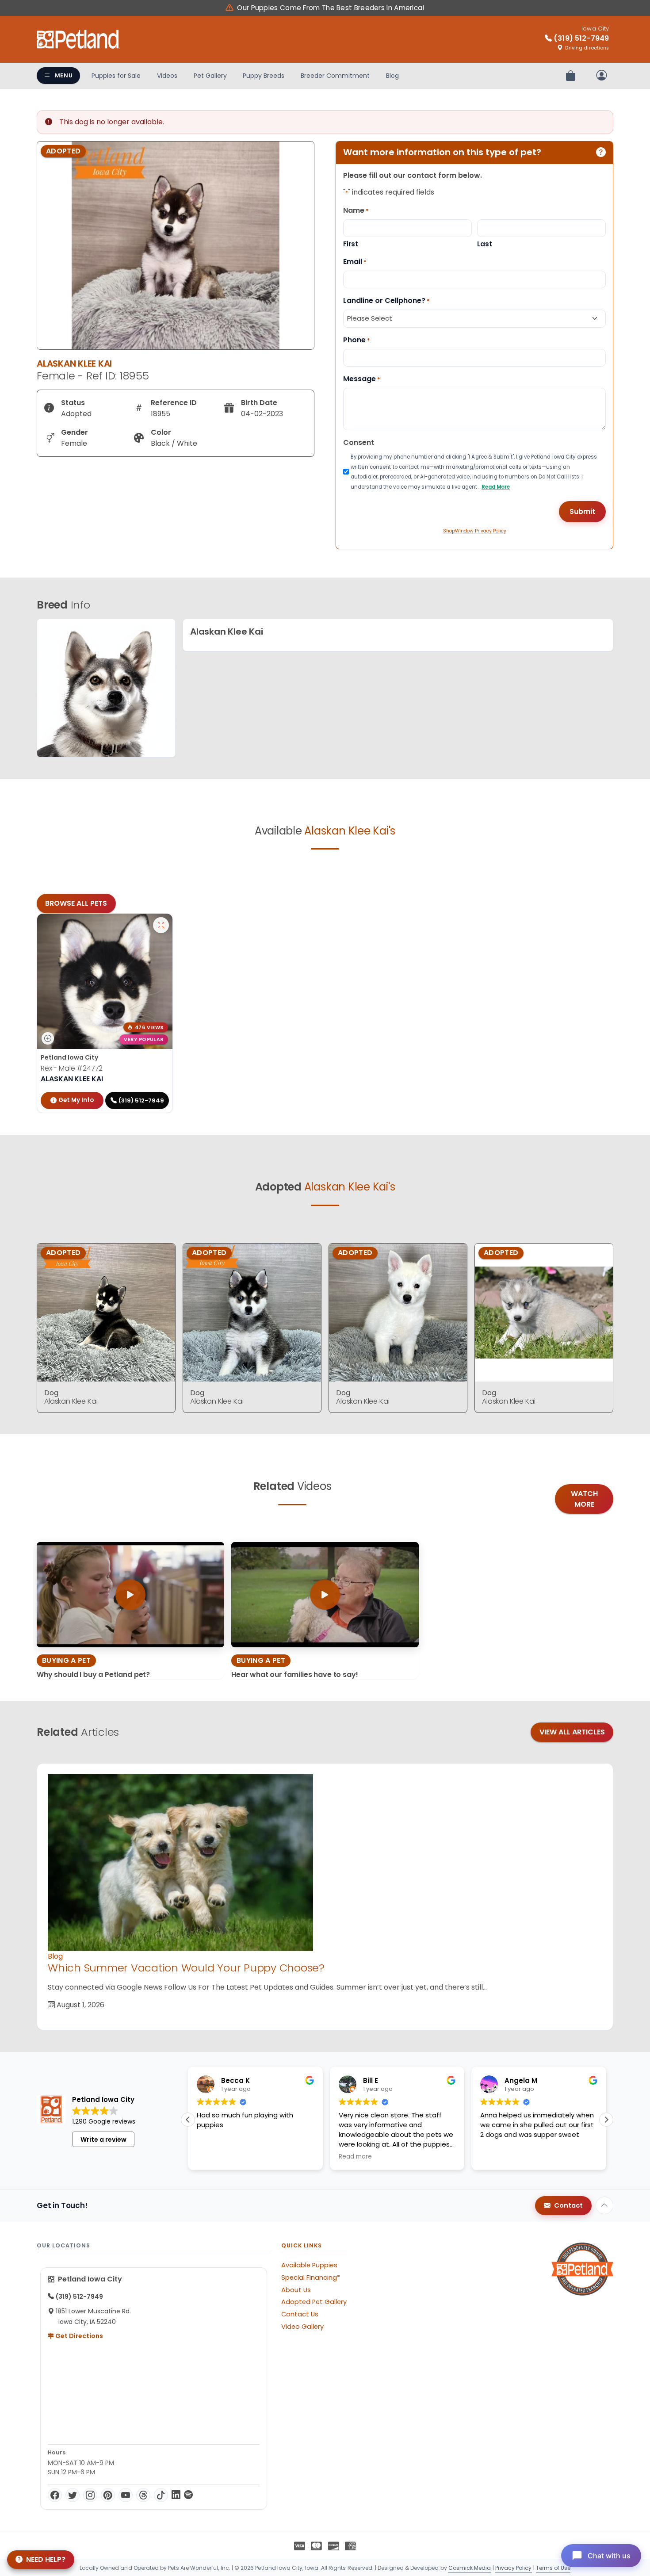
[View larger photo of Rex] (161, 925)
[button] (188, 2120)
